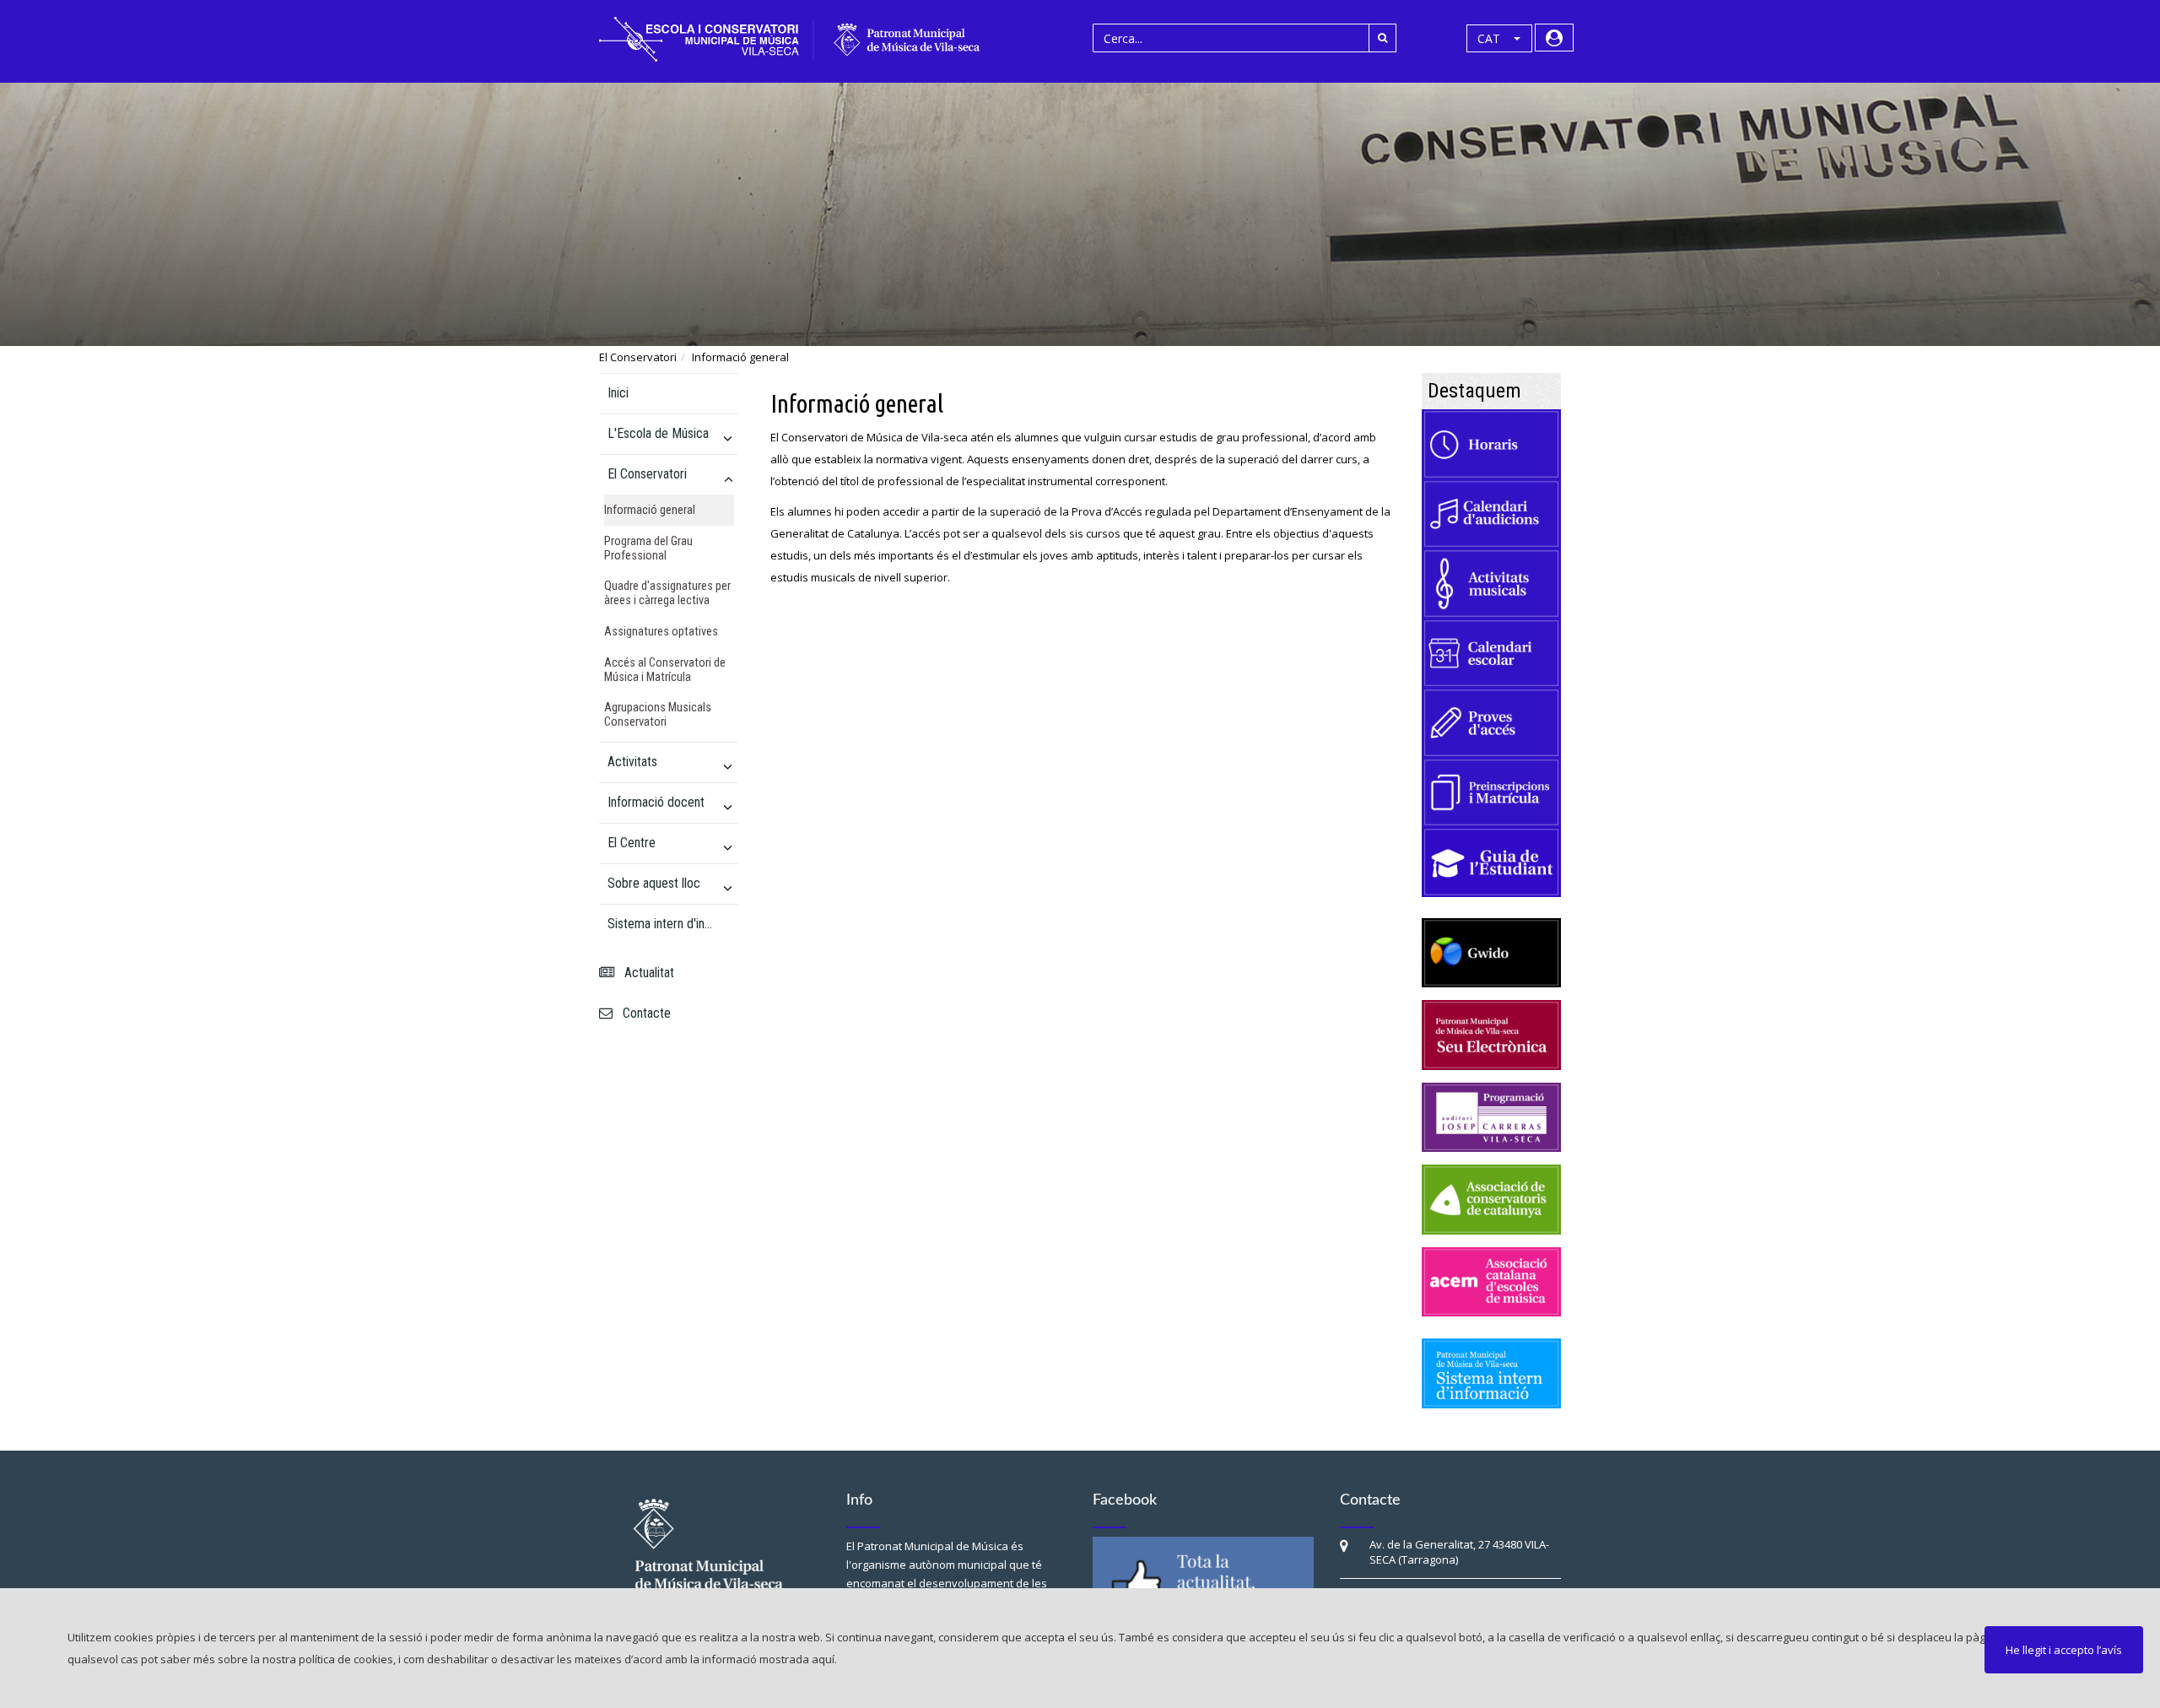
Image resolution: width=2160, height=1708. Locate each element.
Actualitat (646, 973)
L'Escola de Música (658, 433)
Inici (618, 393)
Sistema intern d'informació (662, 924)
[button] (1499, 39)
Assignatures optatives (661, 632)
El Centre (632, 843)
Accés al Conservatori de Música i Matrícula (665, 670)
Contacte (643, 1013)
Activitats (632, 762)
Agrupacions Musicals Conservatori (658, 715)
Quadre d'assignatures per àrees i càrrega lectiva (667, 593)
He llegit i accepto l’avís (2064, 1650)
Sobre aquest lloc (654, 883)
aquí (823, 1659)
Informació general (740, 357)
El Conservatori (638, 357)
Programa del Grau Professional (648, 549)
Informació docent (656, 802)
